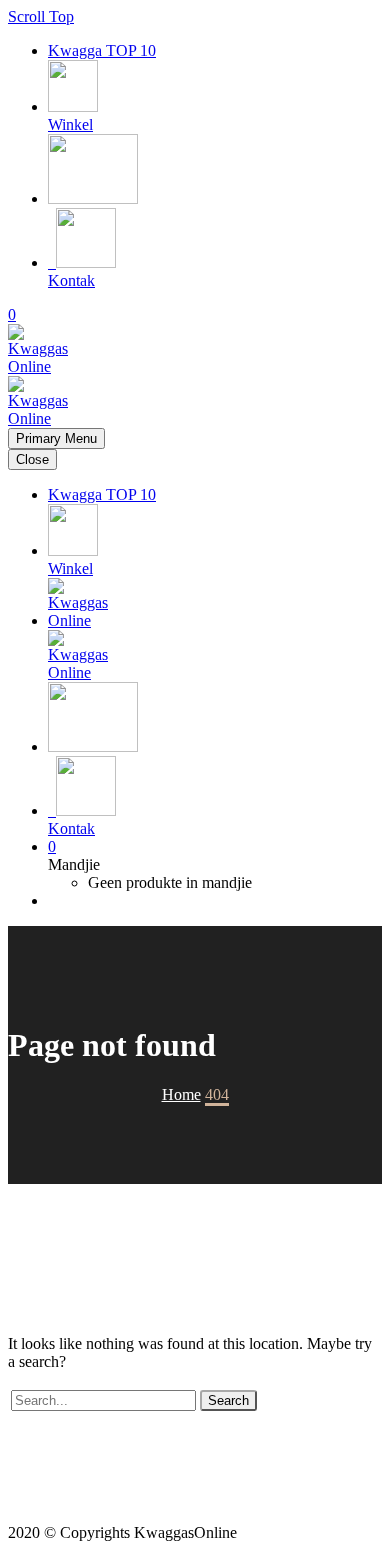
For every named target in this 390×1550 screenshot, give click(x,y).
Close (32, 459)
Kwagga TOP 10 (102, 50)
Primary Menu (56, 438)
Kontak (71, 280)
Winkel (70, 124)
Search (228, 1400)
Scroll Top (41, 16)
